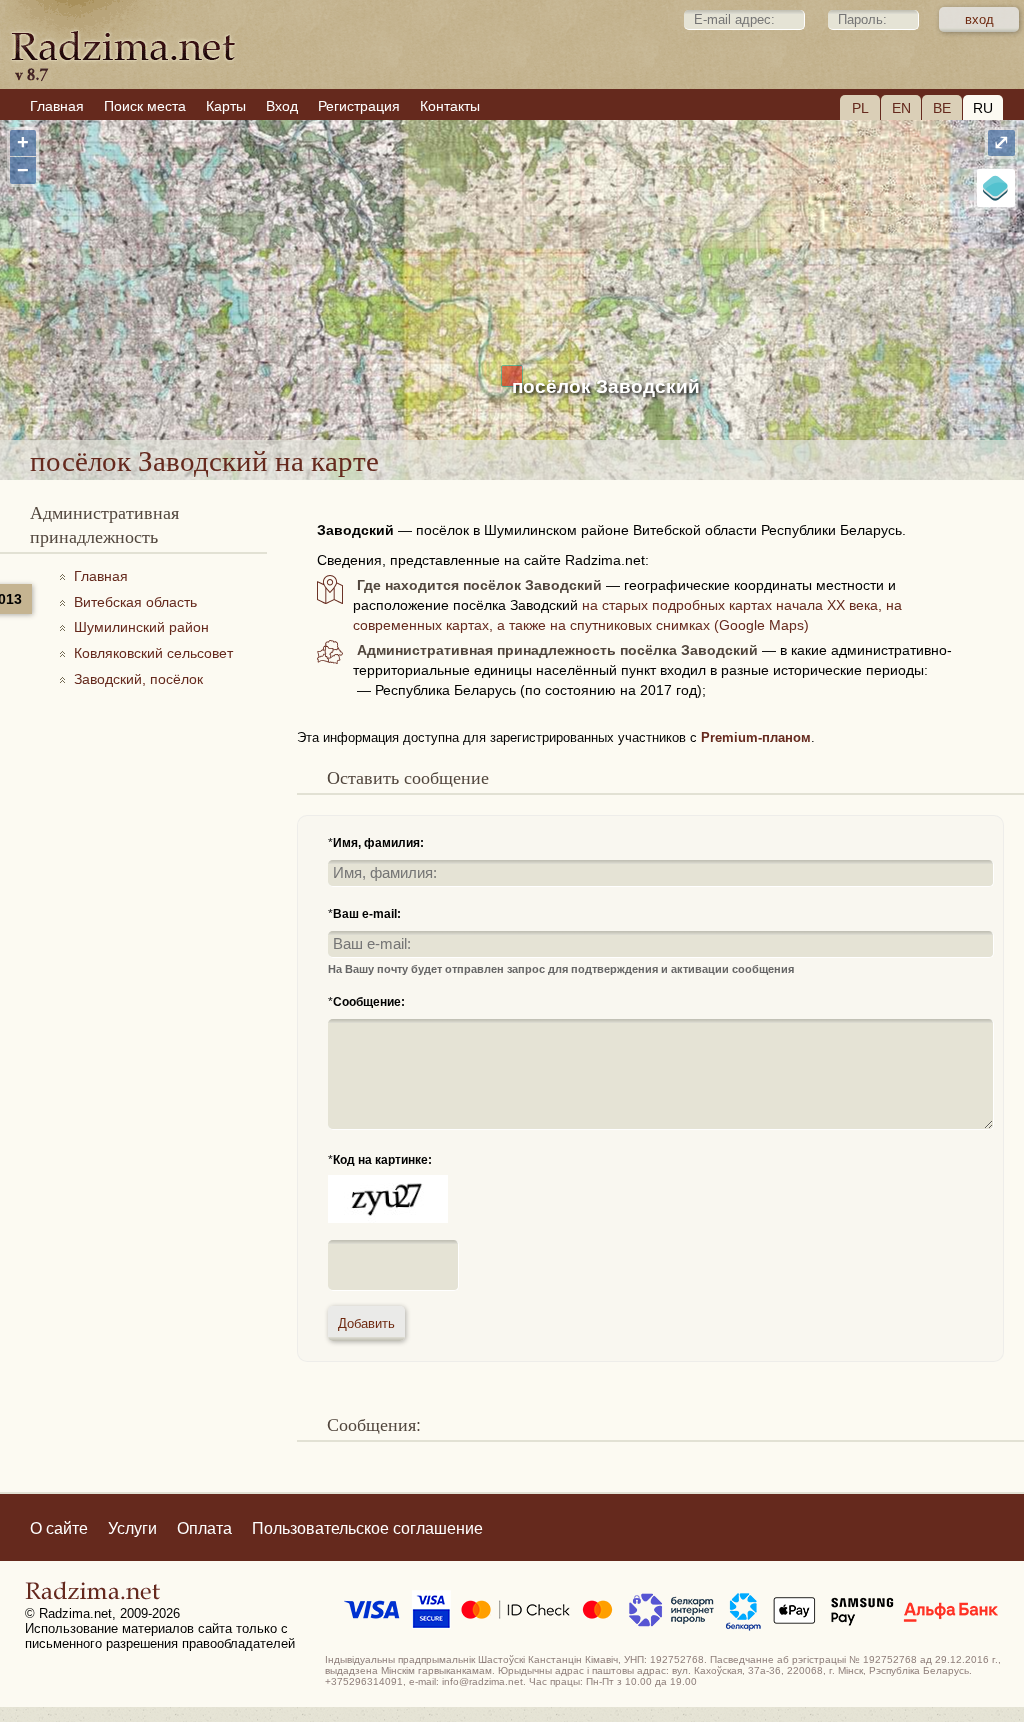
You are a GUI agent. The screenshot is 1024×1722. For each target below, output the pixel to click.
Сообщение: (369, 1002)
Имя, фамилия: (378, 843)
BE (942, 108)
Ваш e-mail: (367, 914)
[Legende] (996, 188)
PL (860, 108)
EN (901, 108)
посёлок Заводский (606, 386)
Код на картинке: (382, 1160)
